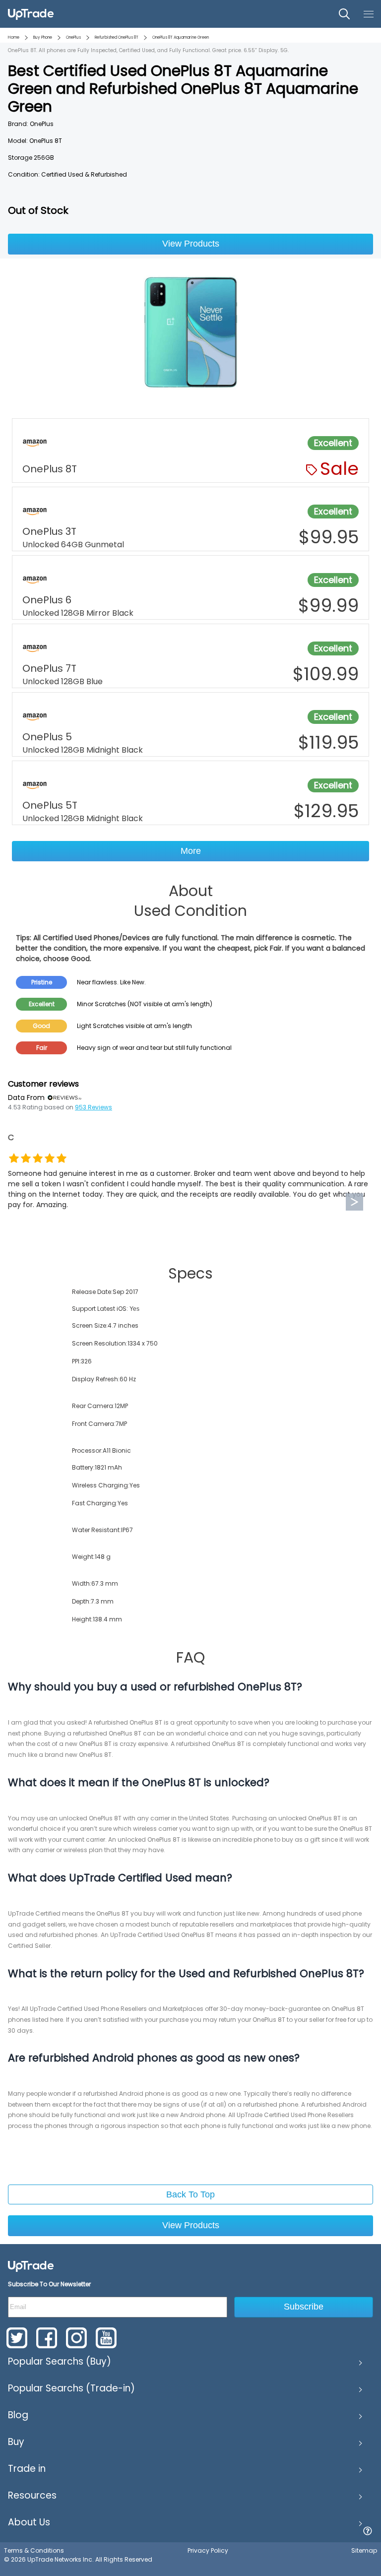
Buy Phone (43, 37)
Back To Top (190, 2194)
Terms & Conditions (34, 2550)
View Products (191, 244)
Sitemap (364, 2550)
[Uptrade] (31, 14)
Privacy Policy (208, 2550)
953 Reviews (94, 1107)
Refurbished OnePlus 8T (117, 37)
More (191, 851)
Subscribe (304, 2307)
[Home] (31, 2266)
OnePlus (73, 37)
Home (14, 37)
